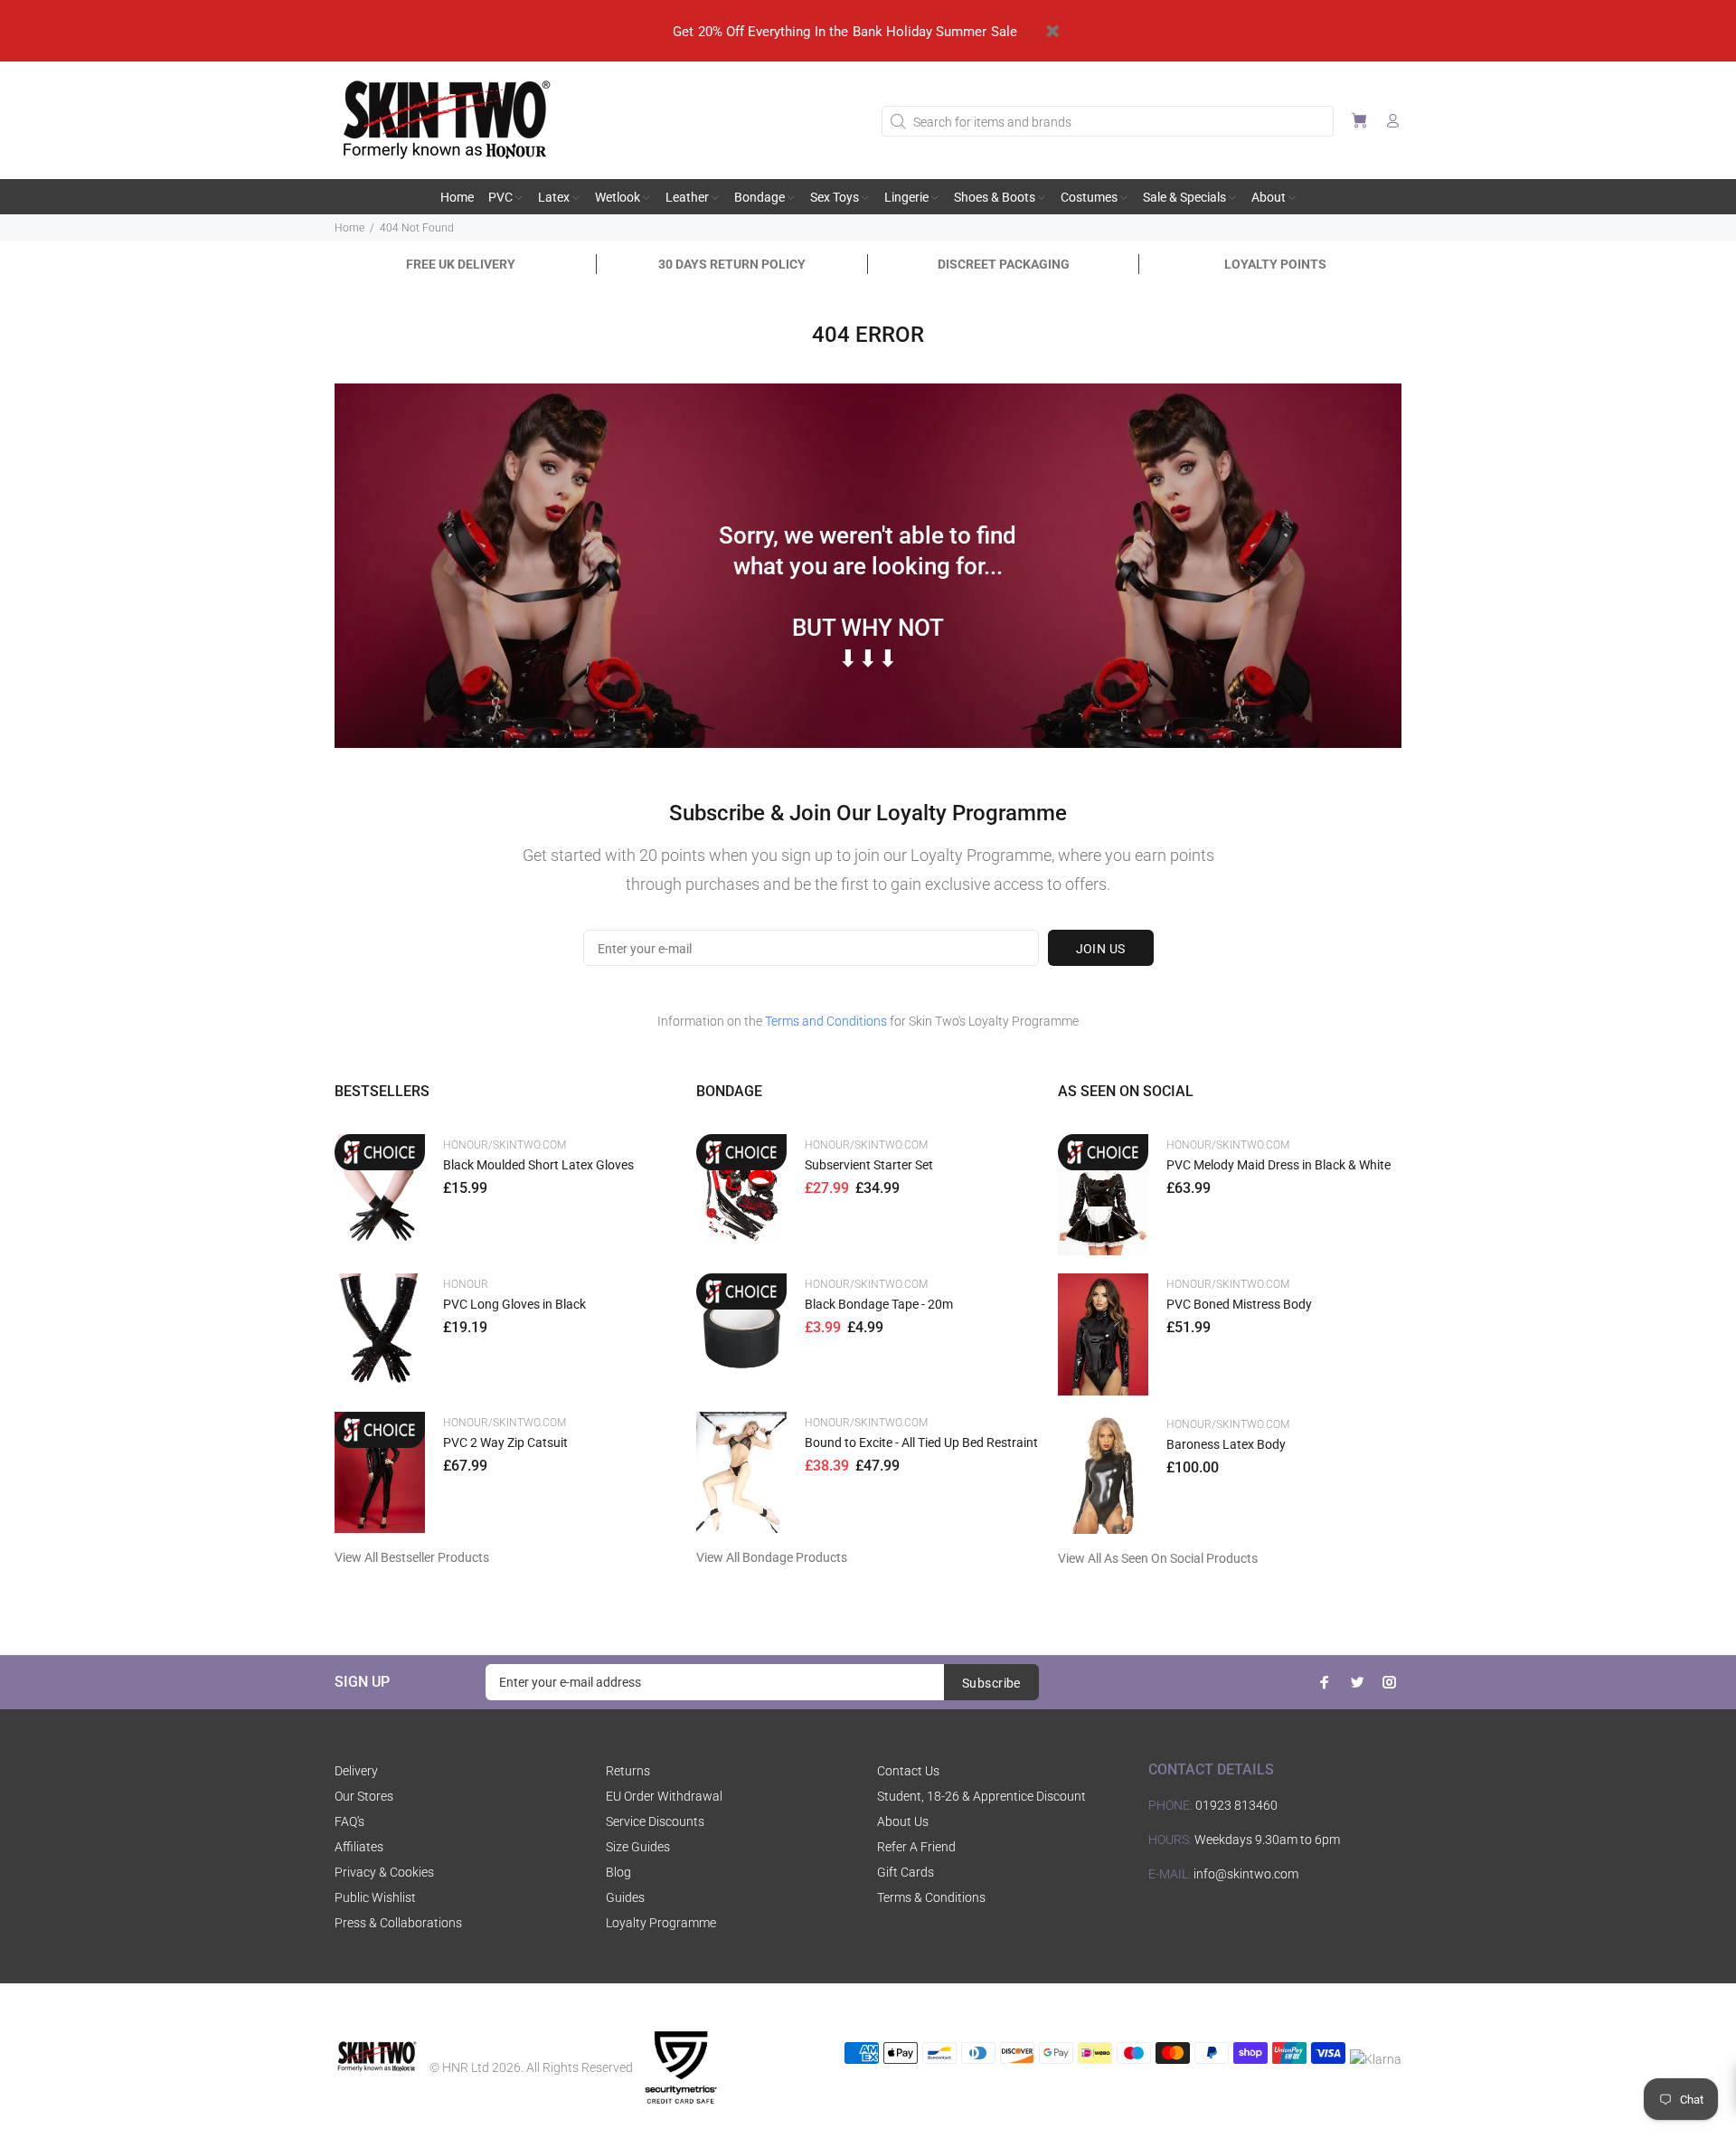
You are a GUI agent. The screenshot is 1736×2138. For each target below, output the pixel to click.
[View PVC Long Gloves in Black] (380, 1334)
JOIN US (1101, 949)
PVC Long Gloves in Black (514, 1304)
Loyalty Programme (661, 1923)
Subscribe (991, 1683)
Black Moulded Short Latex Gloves (538, 1165)
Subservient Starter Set (869, 1165)
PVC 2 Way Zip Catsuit (505, 1443)
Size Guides (638, 1847)
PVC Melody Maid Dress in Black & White (1278, 1165)
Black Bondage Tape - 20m (879, 1304)
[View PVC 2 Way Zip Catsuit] (380, 1472)
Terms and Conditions (826, 1021)
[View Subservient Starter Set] (741, 1194)
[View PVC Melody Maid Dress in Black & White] (1103, 1195)
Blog (618, 1872)
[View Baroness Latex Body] (1103, 1474)
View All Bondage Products (772, 1557)
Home (349, 228)
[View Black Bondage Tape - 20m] (741, 1334)
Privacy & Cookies (384, 1872)
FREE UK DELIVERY (461, 264)
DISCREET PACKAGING (1004, 264)
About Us (903, 1821)
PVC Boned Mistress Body (1239, 1304)
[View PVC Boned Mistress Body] (1103, 1334)
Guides (625, 1897)
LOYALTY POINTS (1275, 264)
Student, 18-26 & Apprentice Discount (981, 1796)
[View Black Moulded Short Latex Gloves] (380, 1194)
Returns (628, 1771)
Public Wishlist (375, 1897)
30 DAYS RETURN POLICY (732, 264)
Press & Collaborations (398, 1923)
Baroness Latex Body (1226, 1444)
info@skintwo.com (1246, 1874)
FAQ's (349, 1821)
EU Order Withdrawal (664, 1796)
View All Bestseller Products (412, 1557)
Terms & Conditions (931, 1897)
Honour (466, 1284)
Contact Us (908, 1771)
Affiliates (359, 1847)
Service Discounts (655, 1821)
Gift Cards (906, 1872)
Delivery (356, 1771)
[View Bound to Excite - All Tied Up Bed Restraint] (741, 1472)
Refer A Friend (916, 1847)
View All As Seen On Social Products (1158, 1558)
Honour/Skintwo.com (505, 1145)
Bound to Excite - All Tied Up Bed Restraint (921, 1443)
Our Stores (364, 1796)
